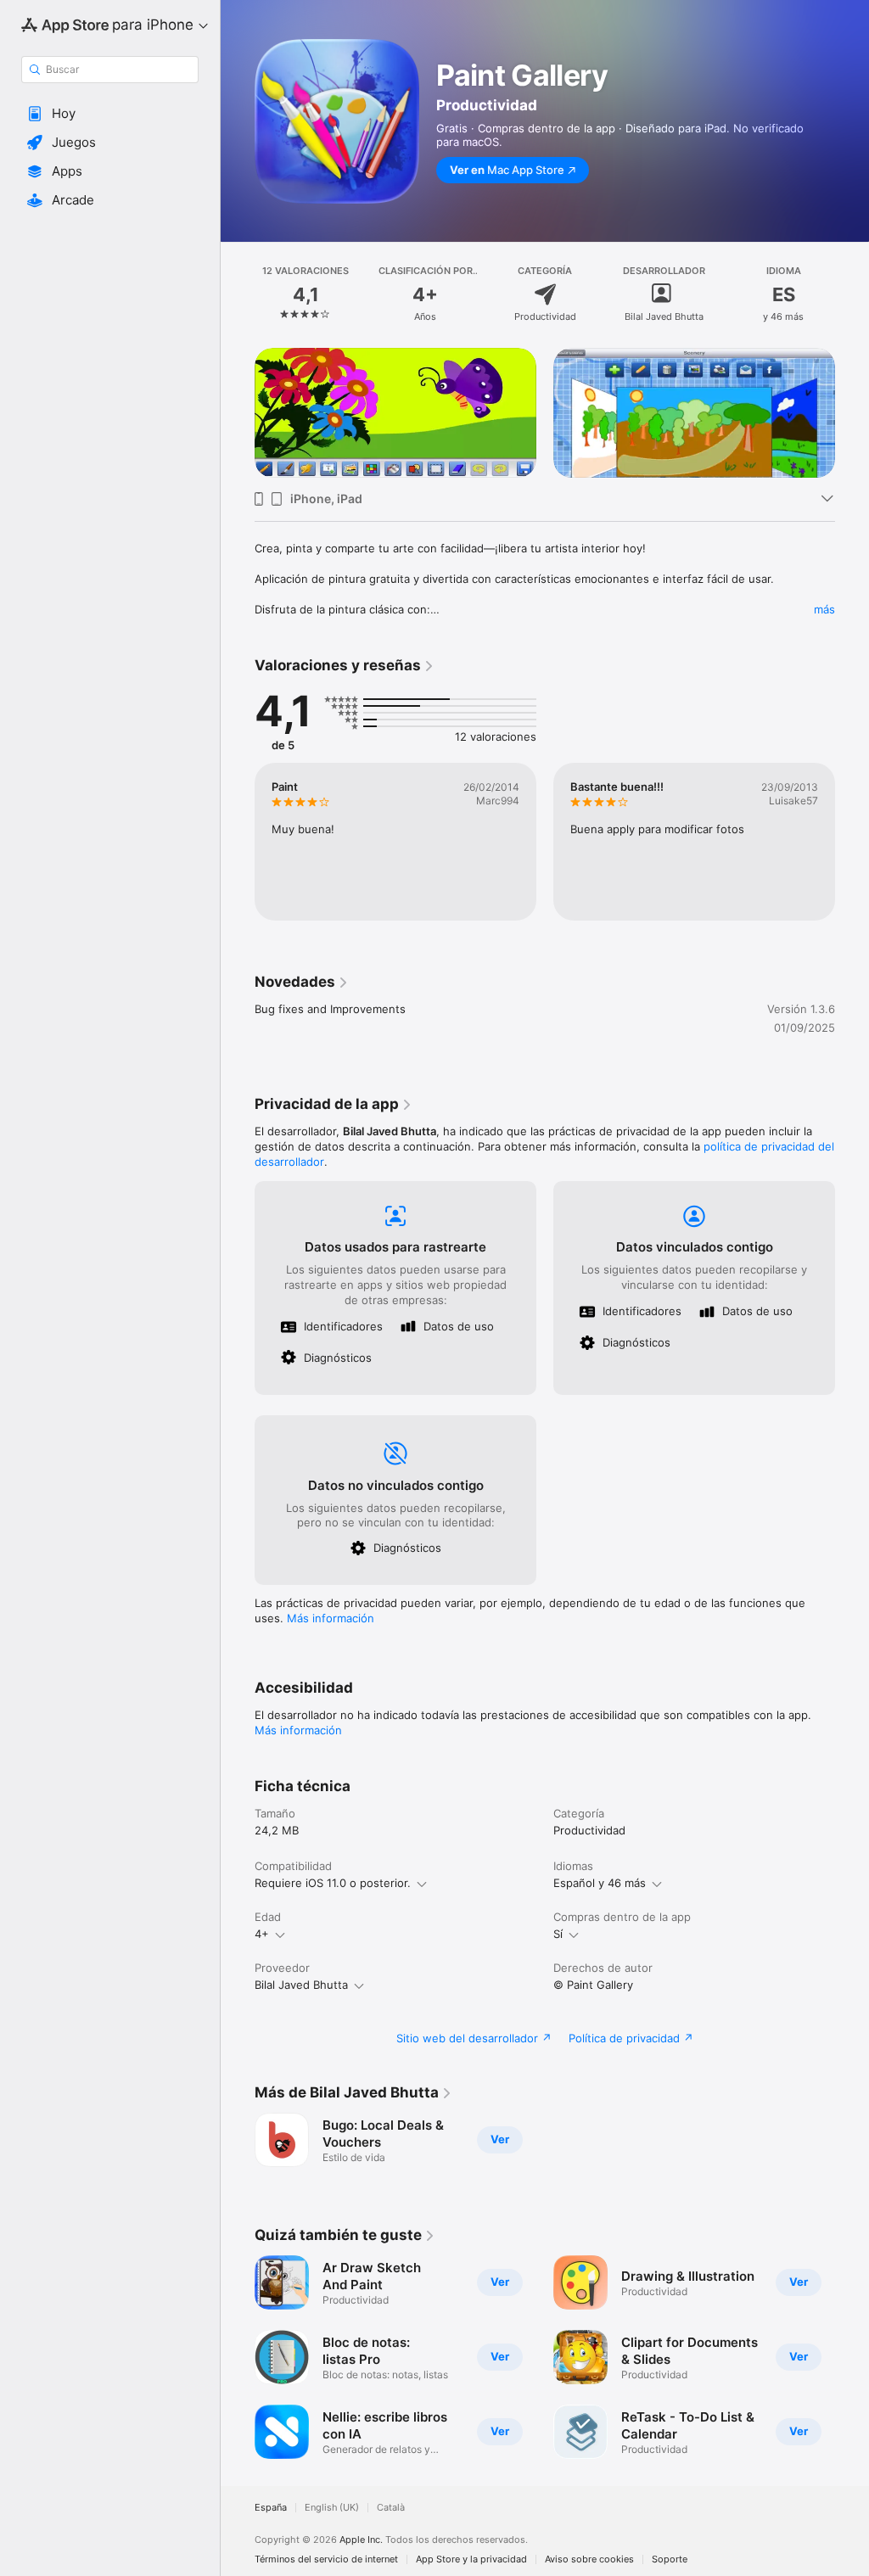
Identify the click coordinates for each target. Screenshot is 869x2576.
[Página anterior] (238, 294)
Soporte (670, 2559)
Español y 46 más (600, 1883)
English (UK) (332, 2508)
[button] (110, 114)
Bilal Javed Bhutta (301, 1985)
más (824, 609)
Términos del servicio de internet (326, 2559)
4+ (262, 1934)
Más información (331, 1618)
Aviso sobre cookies (589, 2559)
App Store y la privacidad (471, 2559)
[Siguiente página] (852, 294)
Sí (558, 1934)
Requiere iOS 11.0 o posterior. (333, 1883)
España (271, 2508)
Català (391, 2508)
